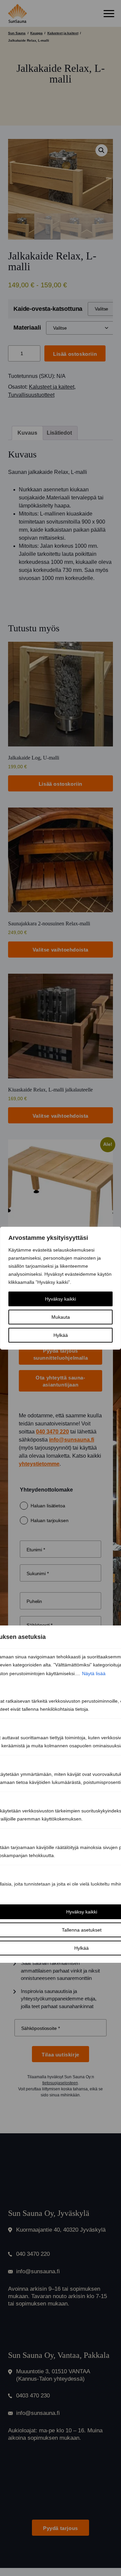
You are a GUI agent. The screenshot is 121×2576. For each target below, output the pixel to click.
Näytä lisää (94, 1673)
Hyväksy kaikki (61, 1299)
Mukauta (61, 1317)
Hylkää (61, 1335)
